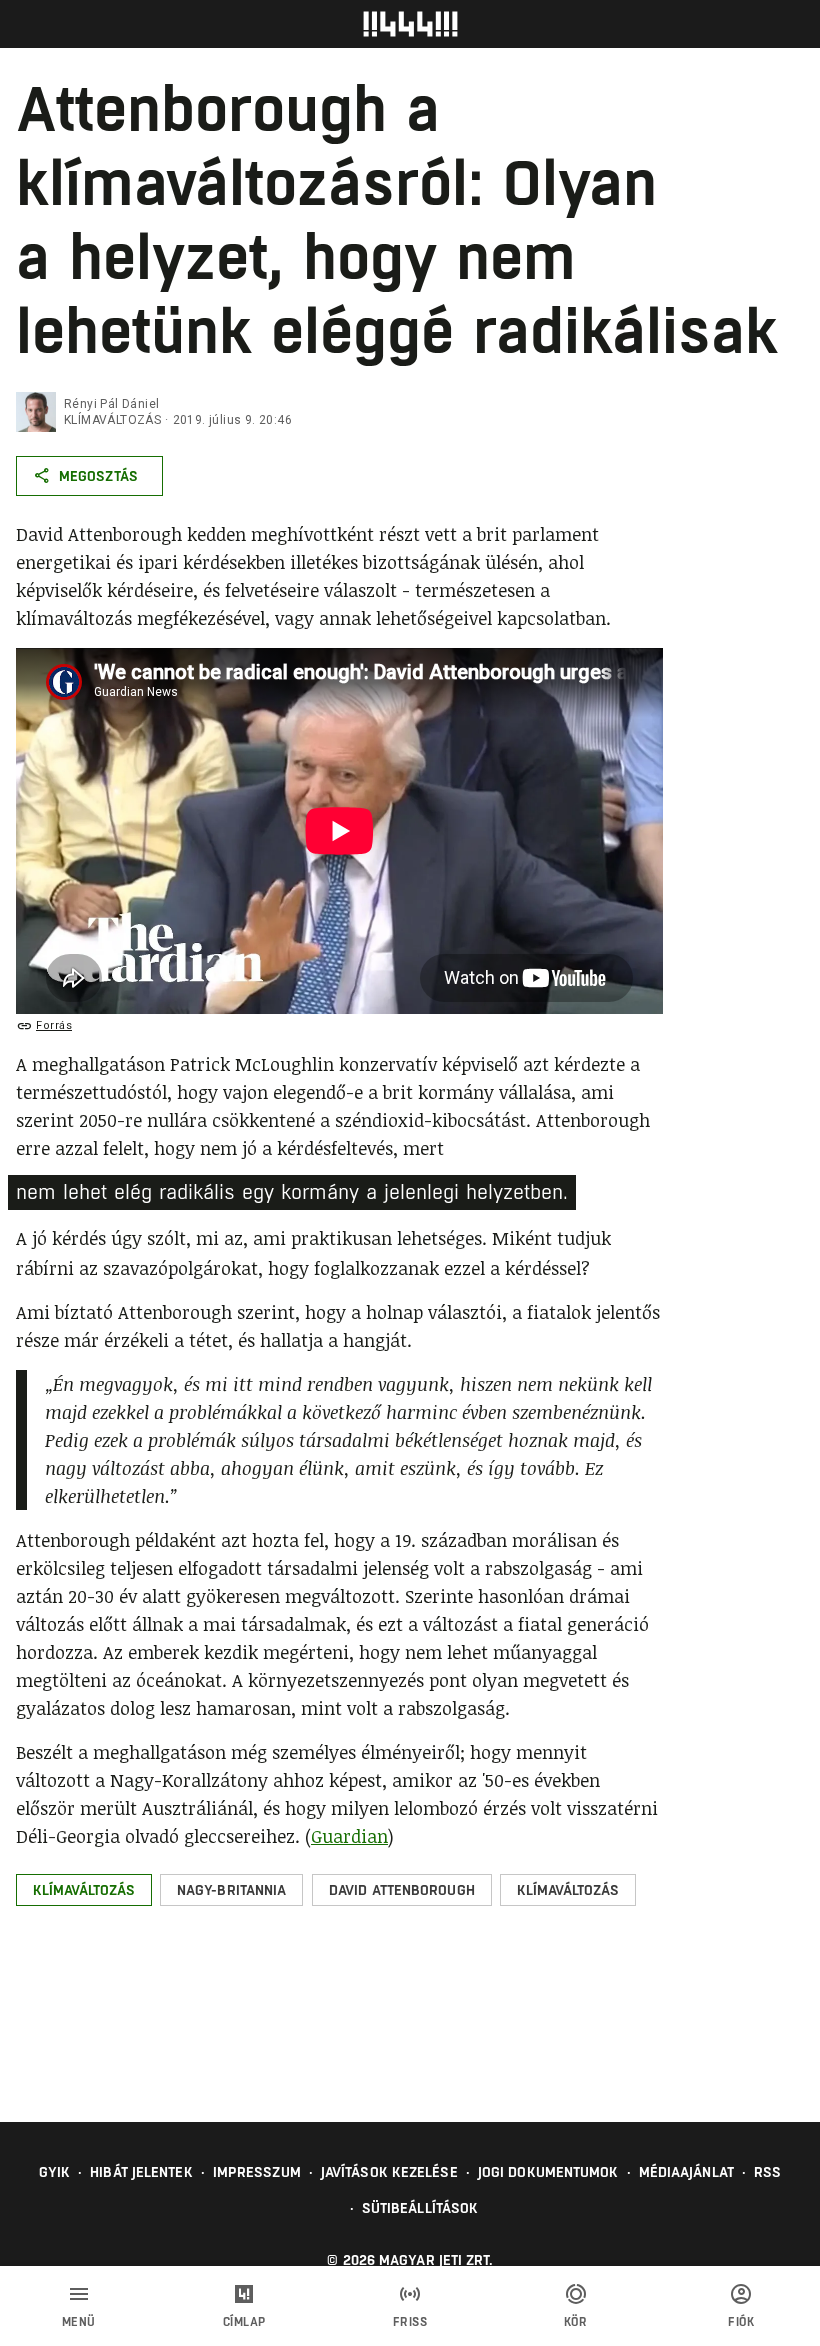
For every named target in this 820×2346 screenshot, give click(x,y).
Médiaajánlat (686, 2172)
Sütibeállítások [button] (420, 2208)
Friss (410, 2322)
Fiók (741, 2322)
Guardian (349, 1836)
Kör (576, 2322)
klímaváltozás (112, 420)
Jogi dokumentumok (548, 2172)
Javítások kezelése (389, 2172)
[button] (84, 1890)
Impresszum (257, 2172)
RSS (767, 2172)
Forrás (54, 1025)
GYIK (54, 2172)
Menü (79, 2322)
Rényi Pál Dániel (111, 404)
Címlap (244, 2322)
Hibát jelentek (141, 2172)
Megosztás (98, 476)
